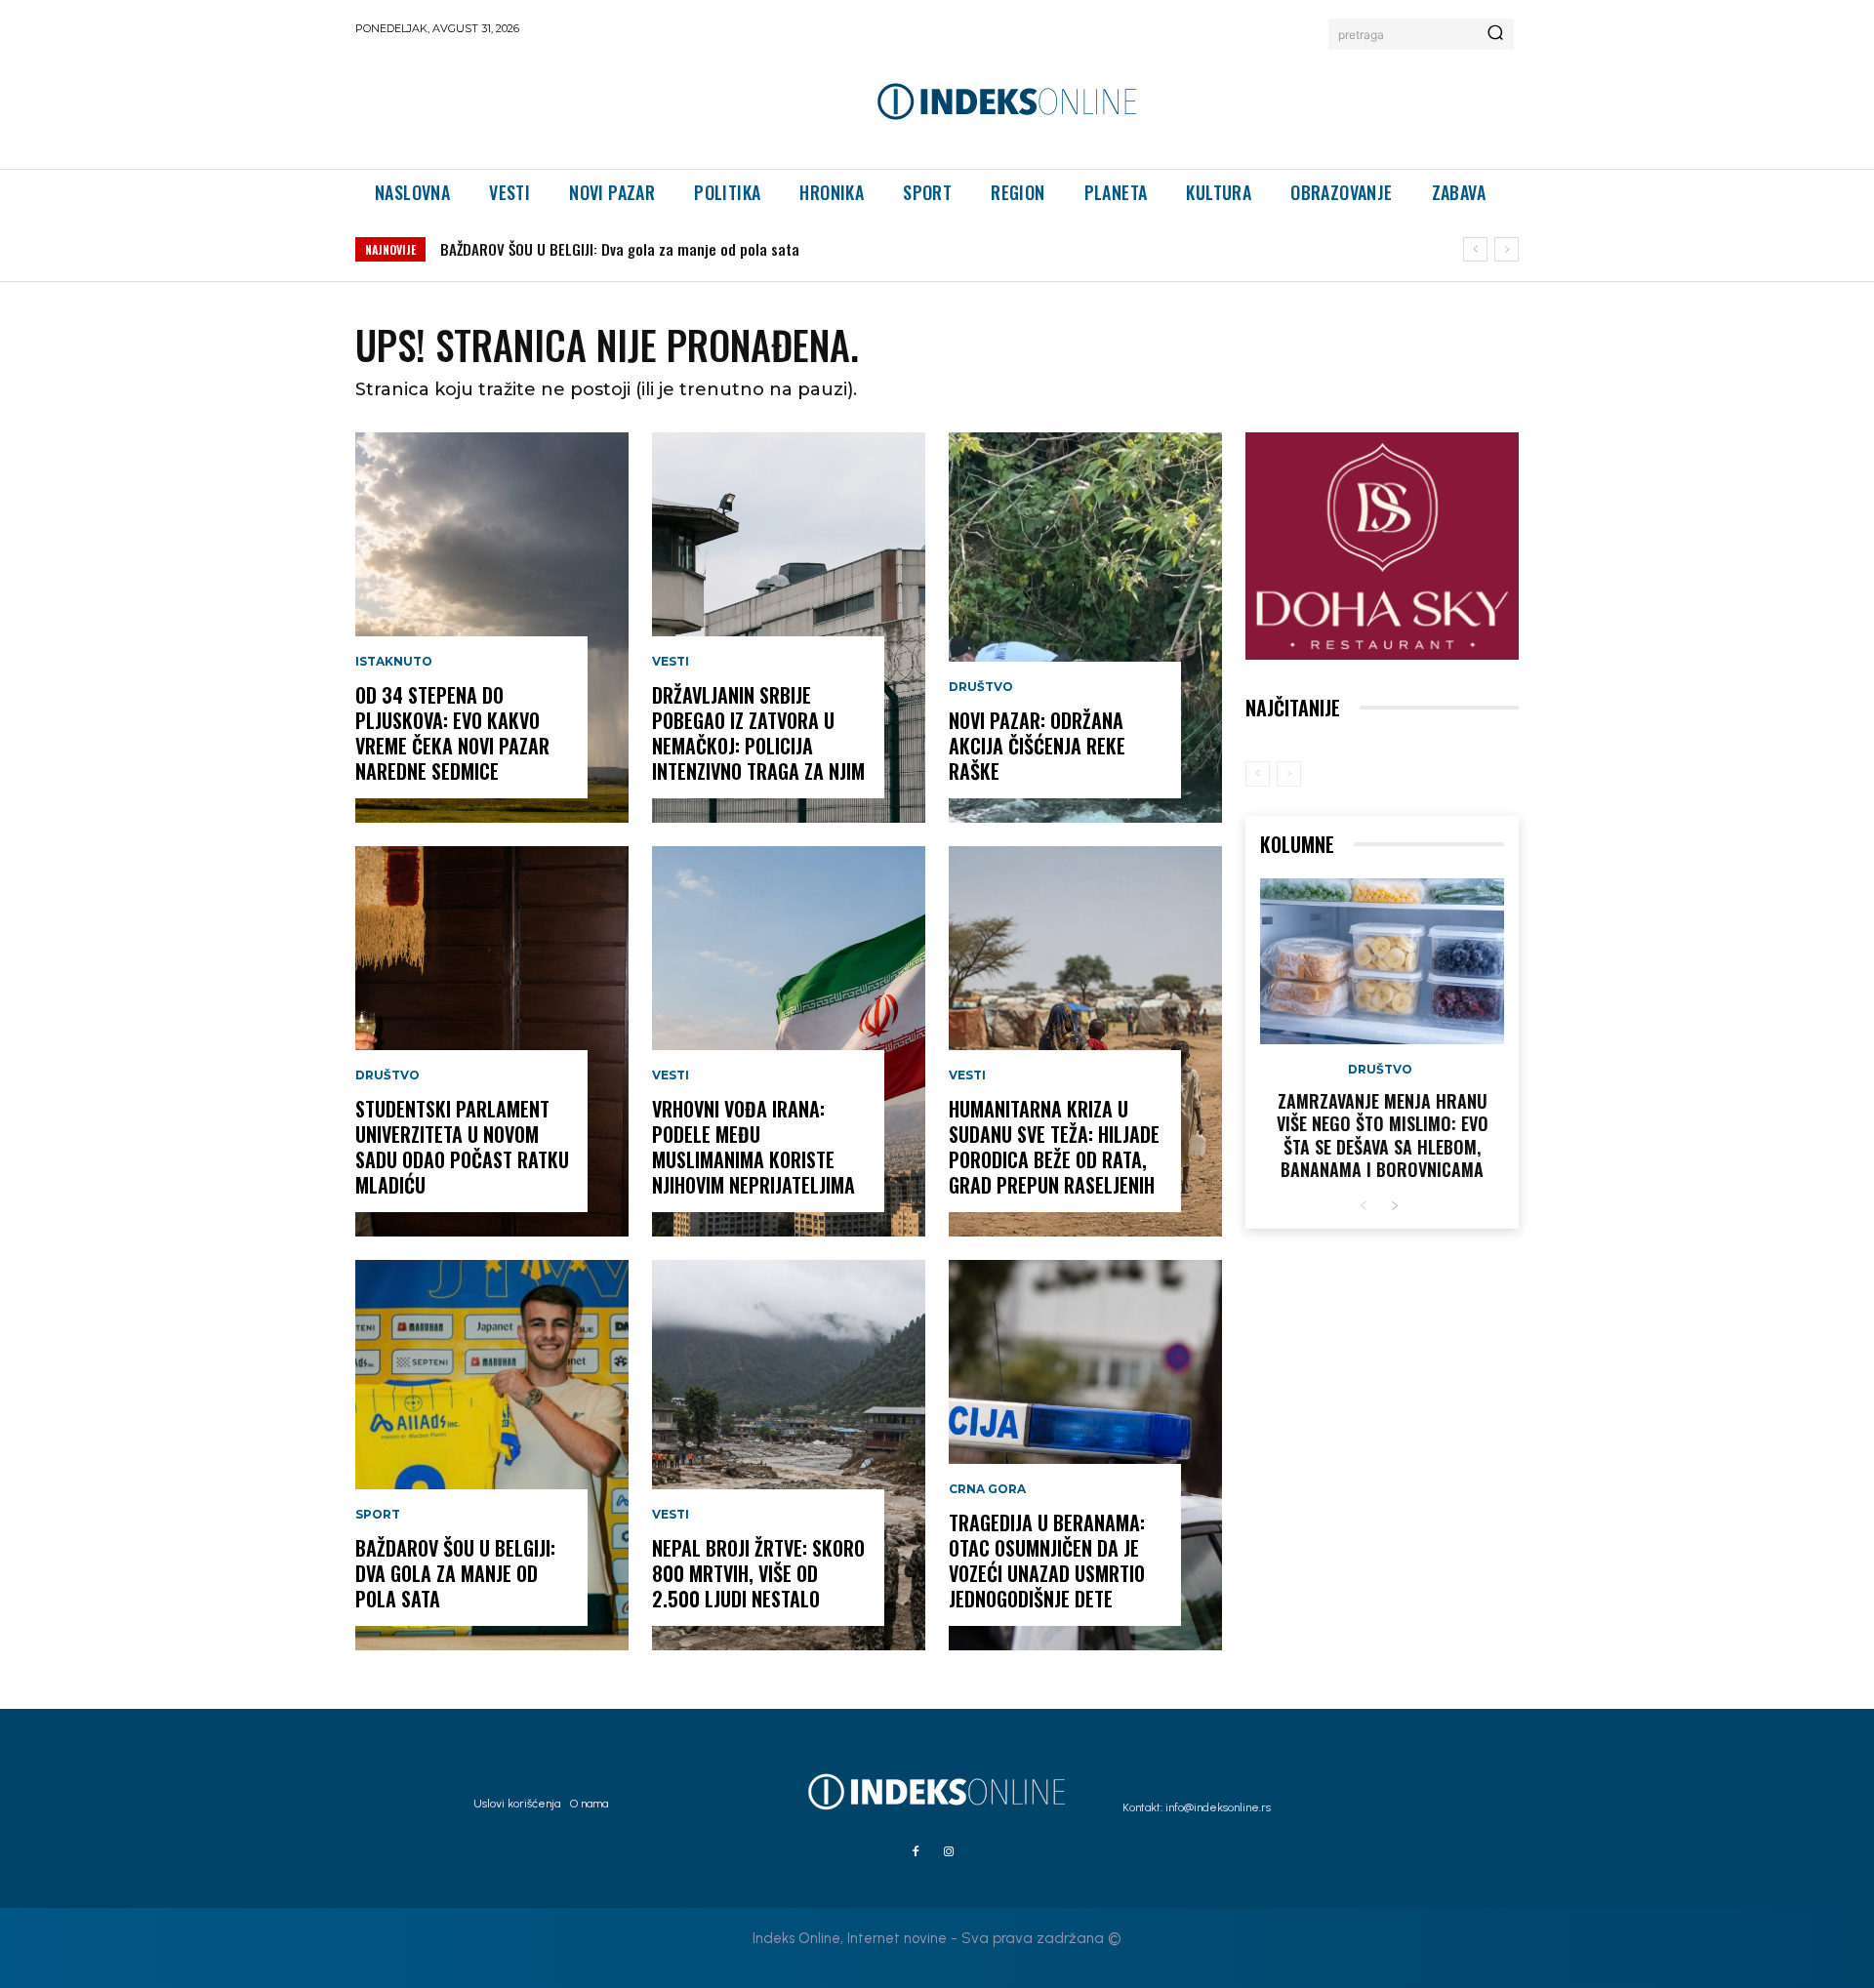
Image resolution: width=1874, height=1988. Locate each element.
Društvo (387, 1075)
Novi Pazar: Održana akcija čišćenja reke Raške (1037, 746)
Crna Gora (987, 1489)
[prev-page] (1258, 774)
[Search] (1495, 34)
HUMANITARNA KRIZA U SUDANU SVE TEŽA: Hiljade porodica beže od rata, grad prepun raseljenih (1054, 1147)
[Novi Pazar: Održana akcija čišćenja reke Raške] (1085, 628)
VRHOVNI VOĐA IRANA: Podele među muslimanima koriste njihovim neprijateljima (754, 1147)
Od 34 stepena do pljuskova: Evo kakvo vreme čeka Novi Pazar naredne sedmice (452, 733)
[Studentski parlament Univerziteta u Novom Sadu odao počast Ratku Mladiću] (492, 1041)
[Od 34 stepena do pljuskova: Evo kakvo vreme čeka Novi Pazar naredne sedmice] (492, 628)
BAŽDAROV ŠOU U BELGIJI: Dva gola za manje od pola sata (620, 249)
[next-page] (1394, 1207)
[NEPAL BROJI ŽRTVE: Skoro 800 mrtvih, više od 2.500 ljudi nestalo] (789, 1455)
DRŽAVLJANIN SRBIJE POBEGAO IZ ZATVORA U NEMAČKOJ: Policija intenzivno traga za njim (758, 733)
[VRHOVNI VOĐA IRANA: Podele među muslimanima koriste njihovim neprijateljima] (789, 1041)
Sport (378, 1515)
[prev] (1475, 249)
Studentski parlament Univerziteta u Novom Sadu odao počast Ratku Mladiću (462, 1147)
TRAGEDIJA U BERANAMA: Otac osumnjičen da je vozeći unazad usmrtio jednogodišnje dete (1047, 1561)
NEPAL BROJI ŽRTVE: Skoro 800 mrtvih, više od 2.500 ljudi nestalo (758, 1573)
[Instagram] (949, 1852)
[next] (1507, 249)
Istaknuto (394, 662)
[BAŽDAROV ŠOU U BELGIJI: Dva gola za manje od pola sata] (492, 1455)
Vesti (671, 662)
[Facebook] (916, 1852)
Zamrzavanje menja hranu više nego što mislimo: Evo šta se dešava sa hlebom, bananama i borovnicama (1383, 1135)
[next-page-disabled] (1289, 774)
